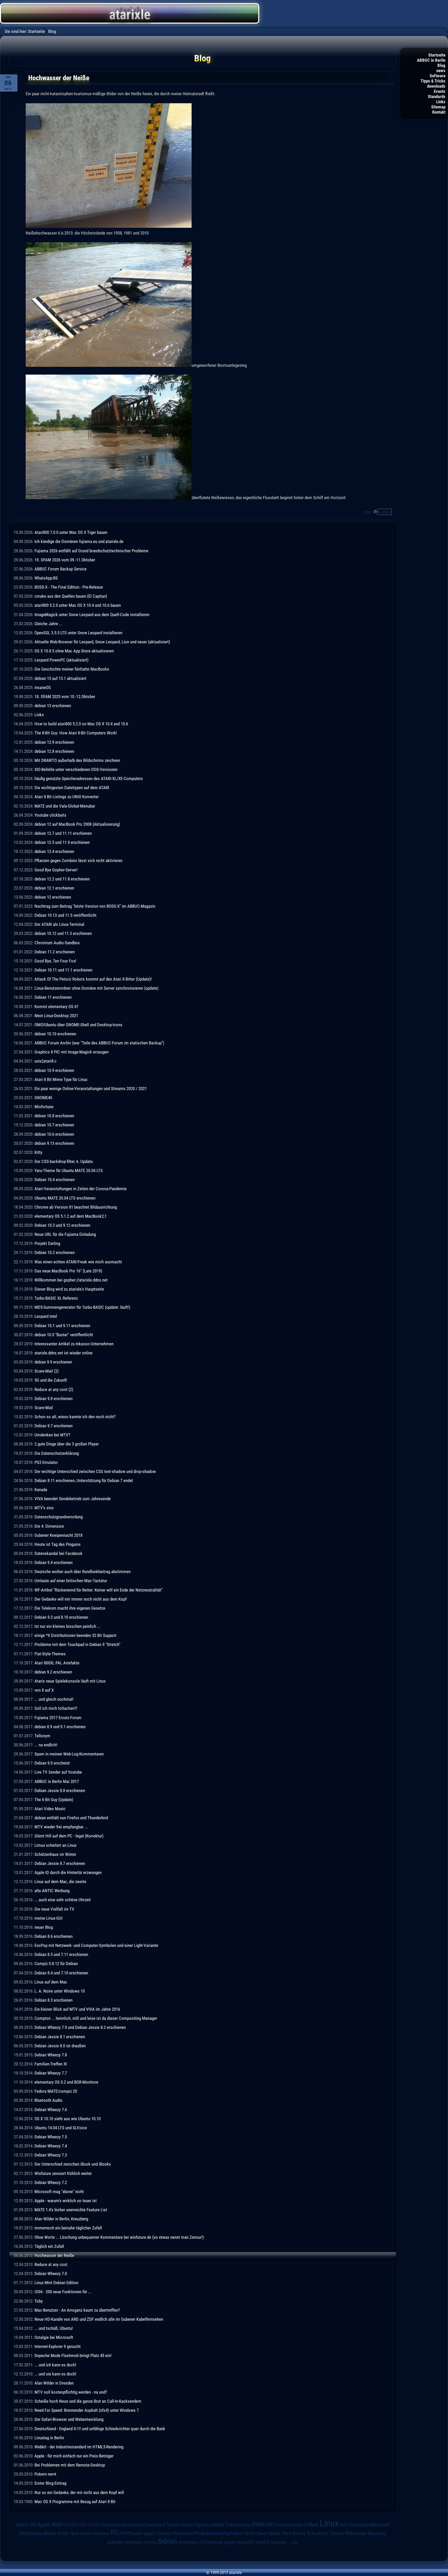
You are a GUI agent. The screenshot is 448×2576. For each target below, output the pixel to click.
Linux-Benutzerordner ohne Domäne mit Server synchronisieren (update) (96, 988)
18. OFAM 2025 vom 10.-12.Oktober (65, 697)
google (230, 2542)
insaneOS (43, 687)
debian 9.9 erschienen (53, 1362)
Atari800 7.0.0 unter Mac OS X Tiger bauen (71, 532)
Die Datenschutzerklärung (57, 1453)
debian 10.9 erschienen (54, 1070)
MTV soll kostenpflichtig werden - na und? (71, 2392)
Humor (245, 2525)
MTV (344, 2525)
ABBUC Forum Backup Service (61, 569)
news (441, 71)
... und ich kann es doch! (55, 2365)
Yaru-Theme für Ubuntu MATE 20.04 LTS (69, 1170)
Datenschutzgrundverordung (59, 1517)
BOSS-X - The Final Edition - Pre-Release (69, 587)
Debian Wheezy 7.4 (51, 2146)
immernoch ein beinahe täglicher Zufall (68, 2228)
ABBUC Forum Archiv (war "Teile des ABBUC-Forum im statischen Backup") (99, 1043)
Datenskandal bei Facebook (58, 1553)
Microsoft (380, 2525)
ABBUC (22, 2525)
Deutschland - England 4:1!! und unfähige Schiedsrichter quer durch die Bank (100, 2429)
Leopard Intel (46, 1316)
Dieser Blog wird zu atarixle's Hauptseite (69, 1289)
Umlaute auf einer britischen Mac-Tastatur (71, 1581)
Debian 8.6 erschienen (54, 1936)
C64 (83, 2525)
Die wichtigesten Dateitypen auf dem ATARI (72, 788)
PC (115, 2533)
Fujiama (201, 2525)
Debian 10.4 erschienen (55, 1180)
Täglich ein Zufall (49, 2246)
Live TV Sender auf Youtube (58, 1772)
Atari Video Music (50, 1809)
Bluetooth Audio (48, 2100)
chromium (133, 2542)
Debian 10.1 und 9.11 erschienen (62, 1326)
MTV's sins (44, 1508)
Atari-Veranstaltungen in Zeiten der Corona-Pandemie (80, 1189)
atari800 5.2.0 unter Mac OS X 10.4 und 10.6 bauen (78, 605)
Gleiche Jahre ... (48, 624)
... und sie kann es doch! (55, 2374)
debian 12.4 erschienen (54, 851)
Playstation (183, 2533)
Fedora (187, 2525)
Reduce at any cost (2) (54, 1389)
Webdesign (356, 2533)
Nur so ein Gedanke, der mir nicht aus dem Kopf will (79, 2492)
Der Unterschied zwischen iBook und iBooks (73, 2164)
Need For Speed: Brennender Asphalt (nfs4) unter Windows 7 (87, 2410)
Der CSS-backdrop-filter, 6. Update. (64, 1161)
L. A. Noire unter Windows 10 (60, 1991)
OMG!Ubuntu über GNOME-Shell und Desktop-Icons (78, 1025)
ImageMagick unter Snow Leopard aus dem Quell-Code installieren (92, 615)
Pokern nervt (45, 2474)
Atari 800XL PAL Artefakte (57, 1663)
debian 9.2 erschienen (53, 1672)
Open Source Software (89, 2533)
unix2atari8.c (45, 1061)
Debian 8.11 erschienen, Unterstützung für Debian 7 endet (84, 1480)
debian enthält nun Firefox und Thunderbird (71, 1818)
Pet (122, 2533)
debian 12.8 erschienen (54, 751)
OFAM (63, 2533)
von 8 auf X (44, 1690)
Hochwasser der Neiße (54, 2255)
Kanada (41, 1490)
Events (440, 91)
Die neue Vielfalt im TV (54, 1909)
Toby (39, 2301)
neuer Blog (44, 1927)
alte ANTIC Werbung (52, 1891)
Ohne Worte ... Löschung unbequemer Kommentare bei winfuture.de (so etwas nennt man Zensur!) (119, 2237)
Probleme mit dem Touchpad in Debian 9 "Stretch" (77, 1644)
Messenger (359, 2525)
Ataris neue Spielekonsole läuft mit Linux (70, 1681)
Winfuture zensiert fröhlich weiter (63, 2173)
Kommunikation (289, 2525)
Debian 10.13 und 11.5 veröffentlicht (65, 915)
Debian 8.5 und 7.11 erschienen (61, 1954)
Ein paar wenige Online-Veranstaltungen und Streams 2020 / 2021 (91, 1089)
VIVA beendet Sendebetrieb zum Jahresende (73, 1499)
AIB (33, 2525)
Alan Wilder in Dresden (54, 2383)
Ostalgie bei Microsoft (54, 2337)
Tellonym (42, 1736)
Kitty (38, 1152)
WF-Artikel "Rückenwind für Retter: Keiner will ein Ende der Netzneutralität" (99, 1590)
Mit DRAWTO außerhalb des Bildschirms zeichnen (77, 760)
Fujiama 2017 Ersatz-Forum (58, 1718)
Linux (329, 2523)
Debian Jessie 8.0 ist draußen (60, 2046)
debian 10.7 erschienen (54, 1125)
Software (437, 76)
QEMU (250, 2533)
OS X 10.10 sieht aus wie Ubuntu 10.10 (68, 2119)
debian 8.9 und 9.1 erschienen (60, 1727)
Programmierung (212, 2533)
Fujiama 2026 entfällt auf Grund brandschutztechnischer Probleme (91, 551)
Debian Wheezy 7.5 (51, 2137)
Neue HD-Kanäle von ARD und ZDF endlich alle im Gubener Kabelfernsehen (99, 2319)
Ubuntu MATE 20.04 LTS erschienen (65, 1198)
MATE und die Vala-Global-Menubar (65, 806)
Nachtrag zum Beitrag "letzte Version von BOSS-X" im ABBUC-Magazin (95, 906)
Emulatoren (133, 2525)
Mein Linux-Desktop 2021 (56, 1016)
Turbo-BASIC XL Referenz (56, 1298)
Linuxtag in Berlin (49, 2438)
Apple (44, 2525)
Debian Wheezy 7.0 (51, 2274)
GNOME (217, 2525)
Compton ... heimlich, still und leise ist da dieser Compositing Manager (96, 2018)
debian (167, 2541)
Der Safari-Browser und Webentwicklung (69, 2419)
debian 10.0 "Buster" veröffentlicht (64, 1335)
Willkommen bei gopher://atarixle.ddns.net (71, 1280)
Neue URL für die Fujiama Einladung (65, 1234)
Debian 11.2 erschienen (55, 952)
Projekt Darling (47, 1243)
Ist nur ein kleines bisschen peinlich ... (67, 1626)
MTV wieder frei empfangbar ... (61, 1827)
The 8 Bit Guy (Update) (54, 1800)
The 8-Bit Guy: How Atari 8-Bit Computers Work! (76, 733)
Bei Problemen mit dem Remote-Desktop (70, 2465)
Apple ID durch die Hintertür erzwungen (68, 1872)
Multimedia (31, 2533)
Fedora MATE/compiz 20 (56, 2091)
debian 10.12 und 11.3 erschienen (63, 933)
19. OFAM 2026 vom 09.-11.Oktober (65, 560)
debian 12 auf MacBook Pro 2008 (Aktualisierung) (77, 824)
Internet (262, 2524)
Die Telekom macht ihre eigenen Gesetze (70, 1608)
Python (236, 2533)
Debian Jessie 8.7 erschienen (60, 1863)
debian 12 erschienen (53, 897)
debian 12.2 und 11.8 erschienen (62, 879)
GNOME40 (43, 1098)
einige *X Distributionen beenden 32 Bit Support (75, 1635)
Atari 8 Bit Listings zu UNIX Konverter (67, 797)
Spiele (274, 2533)
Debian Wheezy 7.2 (51, 2182)
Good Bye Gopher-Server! (56, 870)
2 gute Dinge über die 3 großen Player (67, 1444)
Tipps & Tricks (433, 81)
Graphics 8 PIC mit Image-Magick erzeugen (72, 1052)
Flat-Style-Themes (50, 1654)
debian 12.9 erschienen (54, 742)
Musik (50, 2533)
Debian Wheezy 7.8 (51, 2055)
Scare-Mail (44, 1408)
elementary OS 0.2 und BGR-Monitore (66, 2082)
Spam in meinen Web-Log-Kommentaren (69, 1754)
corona (150, 2542)
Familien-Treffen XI (51, 2064)
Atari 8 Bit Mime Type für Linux (61, 1079)
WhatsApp (377, 2533)
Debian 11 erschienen (53, 997)
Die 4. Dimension (49, 1526)
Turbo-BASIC (318, 2533)
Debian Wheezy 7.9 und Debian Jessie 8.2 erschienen (80, 2027)
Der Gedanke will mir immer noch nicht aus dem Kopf (80, 1599)
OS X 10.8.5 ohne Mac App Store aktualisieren (74, 651)
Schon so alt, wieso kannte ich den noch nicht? (75, 1417)
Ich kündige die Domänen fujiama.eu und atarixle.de (79, 541)
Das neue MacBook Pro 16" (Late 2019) (68, 1271)
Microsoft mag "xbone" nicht (59, 2192)
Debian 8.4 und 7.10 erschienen (61, 1973)
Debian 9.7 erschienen (54, 1426)
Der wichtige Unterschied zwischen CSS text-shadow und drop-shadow (95, 1471)
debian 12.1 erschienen (54, 888)
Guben (232, 2525)
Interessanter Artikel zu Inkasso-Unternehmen (74, 1344)
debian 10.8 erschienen (54, 1116)
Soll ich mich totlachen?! (56, 1708)
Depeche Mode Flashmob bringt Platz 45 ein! (73, 2355)
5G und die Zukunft (51, 1380)
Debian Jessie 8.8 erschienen (60, 1790)
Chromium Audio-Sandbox (57, 943)
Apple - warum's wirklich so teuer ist (66, 2201)
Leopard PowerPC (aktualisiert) (61, 660)
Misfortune (44, 1107)
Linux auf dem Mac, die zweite (60, 1882)
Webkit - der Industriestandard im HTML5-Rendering (79, 2447)
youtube (278, 2542)
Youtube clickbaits (50, 815)
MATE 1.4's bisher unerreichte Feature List (71, 2210)
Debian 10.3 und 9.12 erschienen (62, 1225)
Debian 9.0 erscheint (52, 1763)
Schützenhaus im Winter (55, 1854)
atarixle (115, 2542)
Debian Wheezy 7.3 (51, 2155)
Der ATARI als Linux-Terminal (59, 924)
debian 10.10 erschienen (55, 1034)
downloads (436, 86)
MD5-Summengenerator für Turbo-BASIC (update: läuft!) (82, 1307)
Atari (57, 2524)
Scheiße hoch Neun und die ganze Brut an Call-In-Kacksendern (88, 2401)
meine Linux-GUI (48, 1918)
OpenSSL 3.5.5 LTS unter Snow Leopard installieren (78, 633)
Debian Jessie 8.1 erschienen (60, 2037)
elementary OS (191, 2542)
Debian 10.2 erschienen (55, 1252)
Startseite (437, 55)
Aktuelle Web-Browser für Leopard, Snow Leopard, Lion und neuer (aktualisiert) (102, 642)
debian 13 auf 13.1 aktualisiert (60, 678)
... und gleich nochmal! (54, 1699)
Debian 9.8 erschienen (54, 1399)
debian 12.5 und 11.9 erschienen (62, 842)
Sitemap (438, 107)
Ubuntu (337, 2533)
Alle (295, 2542)
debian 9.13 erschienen (54, 1143)
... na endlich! (46, 1745)
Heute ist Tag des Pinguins (58, 1544)
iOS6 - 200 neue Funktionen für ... (63, 2292)
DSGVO (94, 2525)
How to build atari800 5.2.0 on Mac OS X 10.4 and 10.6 (81, 724)
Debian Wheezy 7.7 (51, 2073)
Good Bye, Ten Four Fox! (55, 961)
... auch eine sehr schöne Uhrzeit (63, 1900)
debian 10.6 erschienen (54, 1134)
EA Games (111, 2525)
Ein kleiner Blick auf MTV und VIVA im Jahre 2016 (77, 2009)
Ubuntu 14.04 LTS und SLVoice (61, 2128)
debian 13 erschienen (53, 706)
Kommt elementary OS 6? (56, 1007)
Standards (437, 97)
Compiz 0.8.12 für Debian (56, 1964)
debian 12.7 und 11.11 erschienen (63, 833)
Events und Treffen (162, 2525)
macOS (262, 2542)
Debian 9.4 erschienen (54, 1562)
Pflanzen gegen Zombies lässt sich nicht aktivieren (78, 860)
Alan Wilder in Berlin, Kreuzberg (61, 2219)
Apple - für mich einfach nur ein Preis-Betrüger (74, 2456)
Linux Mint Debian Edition (56, 2283)
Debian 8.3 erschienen (54, 2000)
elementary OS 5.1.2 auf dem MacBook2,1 (71, 1216)
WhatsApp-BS (46, 578)
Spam (262, 2533)
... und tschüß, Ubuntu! (54, 2328)
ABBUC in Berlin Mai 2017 (57, 1781)
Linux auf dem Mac (51, 1982)
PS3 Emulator (46, 1462)
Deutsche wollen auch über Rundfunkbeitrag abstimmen (83, 1572)
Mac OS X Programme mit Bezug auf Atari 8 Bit (75, 2502)
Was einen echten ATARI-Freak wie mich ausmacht (78, 1262)
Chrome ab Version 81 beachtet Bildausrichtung (76, 1207)
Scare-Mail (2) (47, 1371)
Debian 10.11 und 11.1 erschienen (63, 970)
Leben (385, 512)
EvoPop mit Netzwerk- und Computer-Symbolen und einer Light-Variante (96, 1945)
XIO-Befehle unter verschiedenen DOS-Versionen (76, 769)
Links (441, 102)
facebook (214, 2542)
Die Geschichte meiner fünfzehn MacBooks (72, 669)
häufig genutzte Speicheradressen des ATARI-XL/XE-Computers (89, 779)
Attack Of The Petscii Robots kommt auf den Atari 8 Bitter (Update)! (93, 979)
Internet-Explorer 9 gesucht (58, 2346)
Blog (441, 65)
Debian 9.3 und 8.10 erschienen (61, 1617)
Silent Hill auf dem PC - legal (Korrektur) (69, 1836)
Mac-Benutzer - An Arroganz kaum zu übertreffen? (77, 2310)
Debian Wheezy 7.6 (51, 2110)
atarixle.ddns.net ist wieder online (64, 1353)
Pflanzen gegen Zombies (149, 2533)
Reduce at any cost (51, 2264)
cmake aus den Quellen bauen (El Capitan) (71, 596)
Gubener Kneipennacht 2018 (58, 1535)
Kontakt (439, 112)
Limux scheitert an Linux (55, 1845)
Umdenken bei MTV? (52, 1435)
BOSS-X (71, 2525)
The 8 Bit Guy (293, 2533)
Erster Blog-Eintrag (50, 2483)
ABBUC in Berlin (431, 60)
